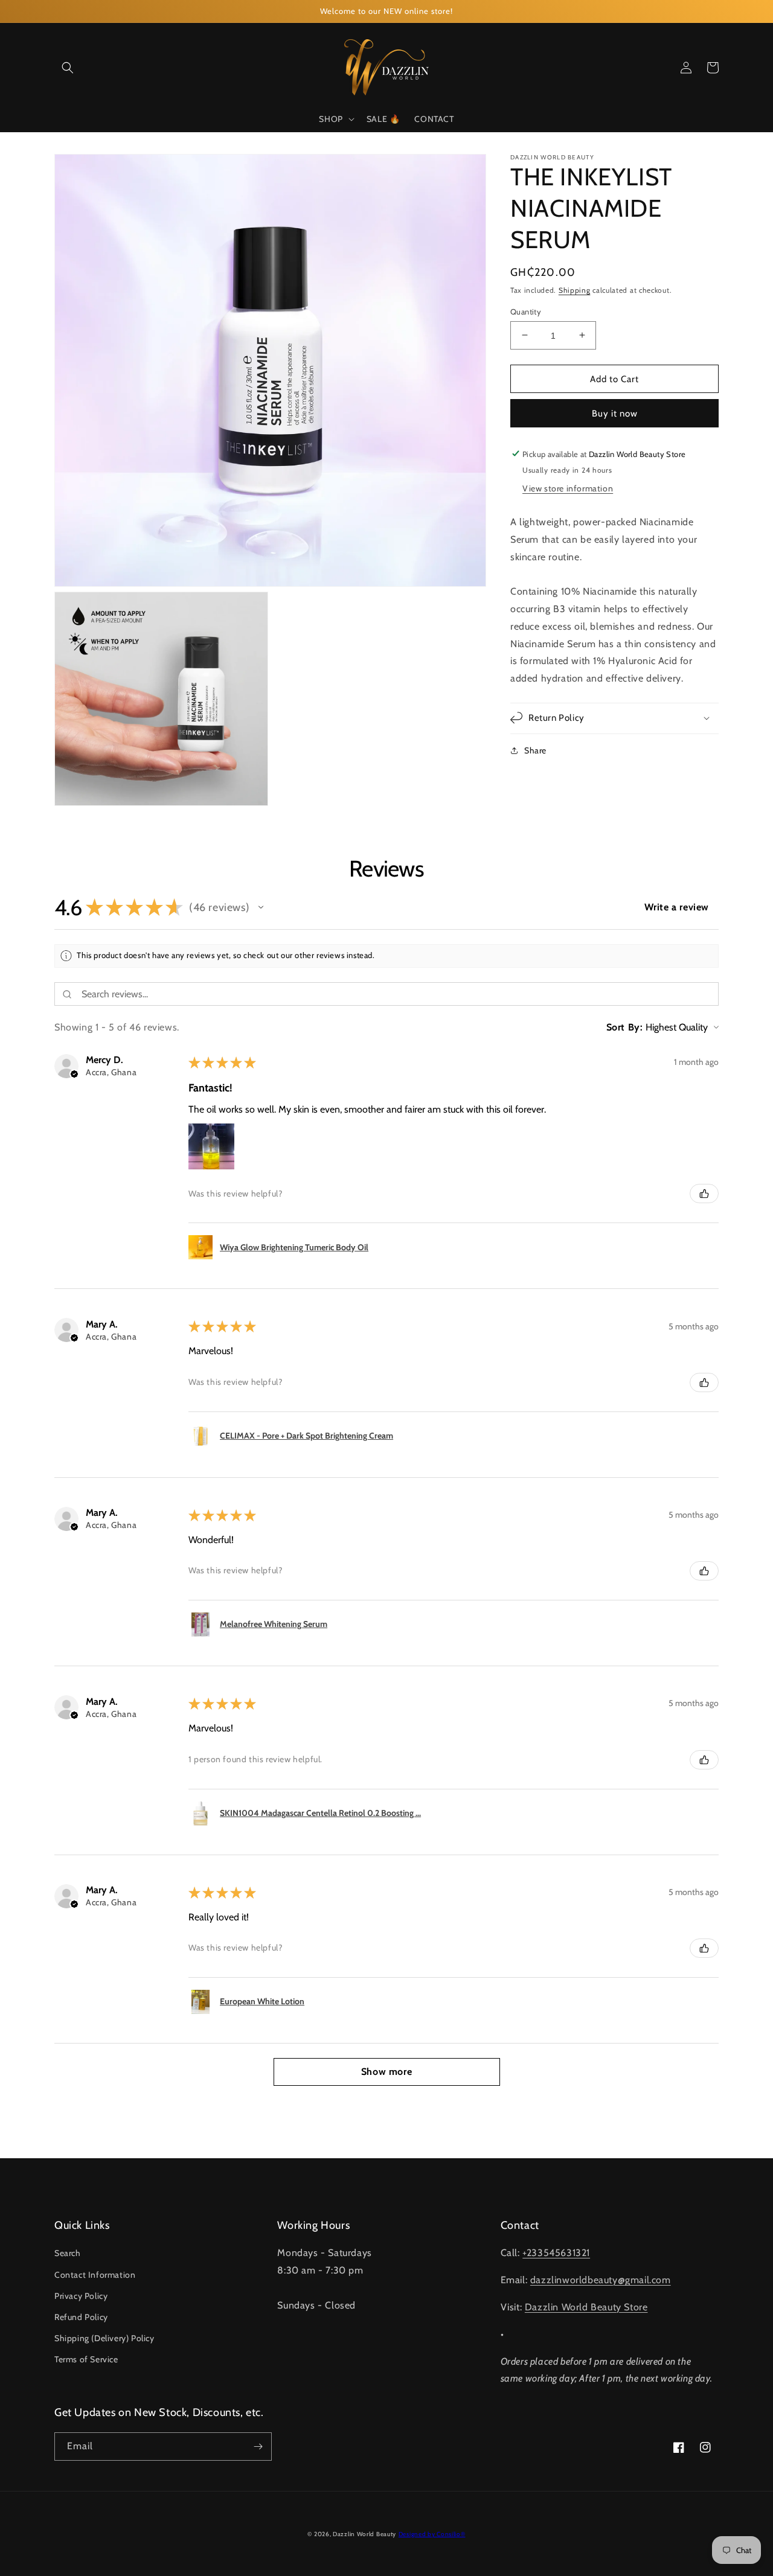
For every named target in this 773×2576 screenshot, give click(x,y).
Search (68, 2253)
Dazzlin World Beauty (364, 2534)
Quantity (526, 311)
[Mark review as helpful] (704, 1194)
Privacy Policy (81, 2296)
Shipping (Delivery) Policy (104, 2338)
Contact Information (95, 2275)
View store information (568, 488)
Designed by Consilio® (432, 2534)
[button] (68, 68)
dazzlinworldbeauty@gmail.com (601, 2280)
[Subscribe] (258, 2447)
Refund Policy (81, 2317)
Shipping (575, 290)
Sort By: (625, 1027)
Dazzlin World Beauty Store (586, 2307)
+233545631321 (556, 2253)
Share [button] (535, 750)
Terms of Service (86, 2359)
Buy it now (615, 413)
